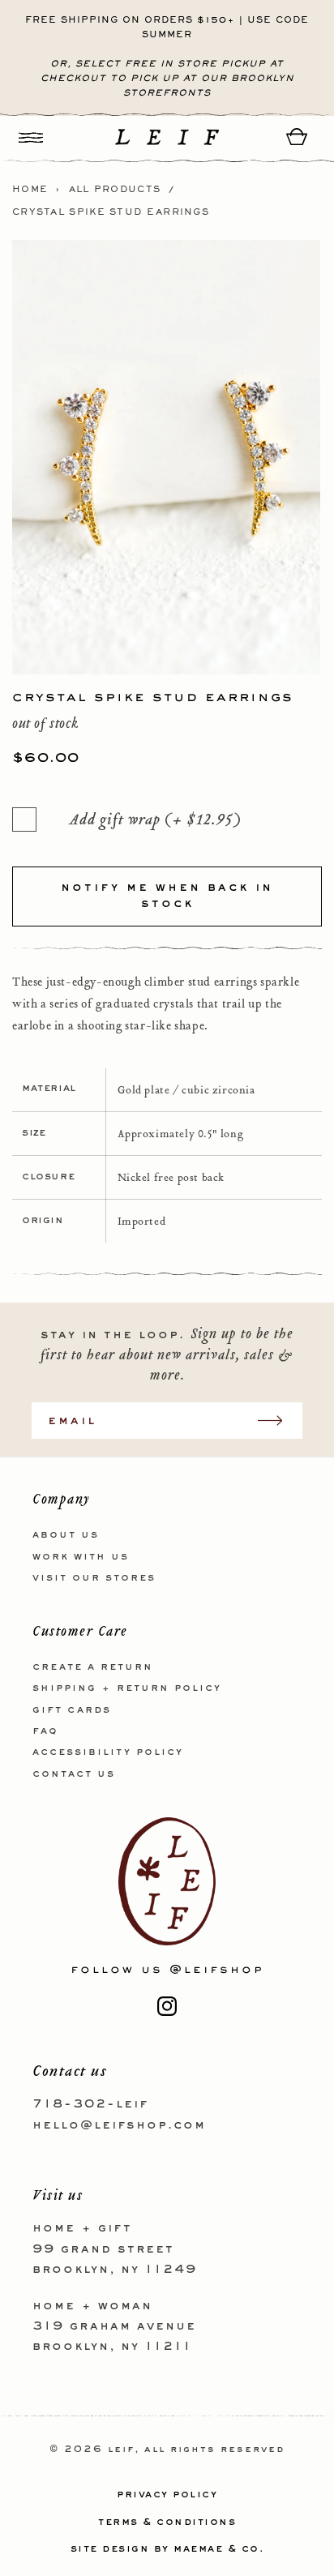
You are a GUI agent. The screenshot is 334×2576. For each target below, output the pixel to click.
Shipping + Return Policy (127, 1688)
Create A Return (93, 1667)
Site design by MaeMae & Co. (167, 2549)
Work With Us (81, 1557)
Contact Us (74, 1774)
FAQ (45, 1731)
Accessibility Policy (108, 1752)
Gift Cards (72, 1710)
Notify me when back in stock (167, 896)
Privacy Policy (167, 2495)
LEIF (121, 2450)
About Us (66, 1535)
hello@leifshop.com (119, 2125)
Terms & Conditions (167, 2523)
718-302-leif (90, 2104)
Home (30, 190)
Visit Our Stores (94, 1578)
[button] (31, 137)
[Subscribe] (278, 1421)
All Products (115, 190)
